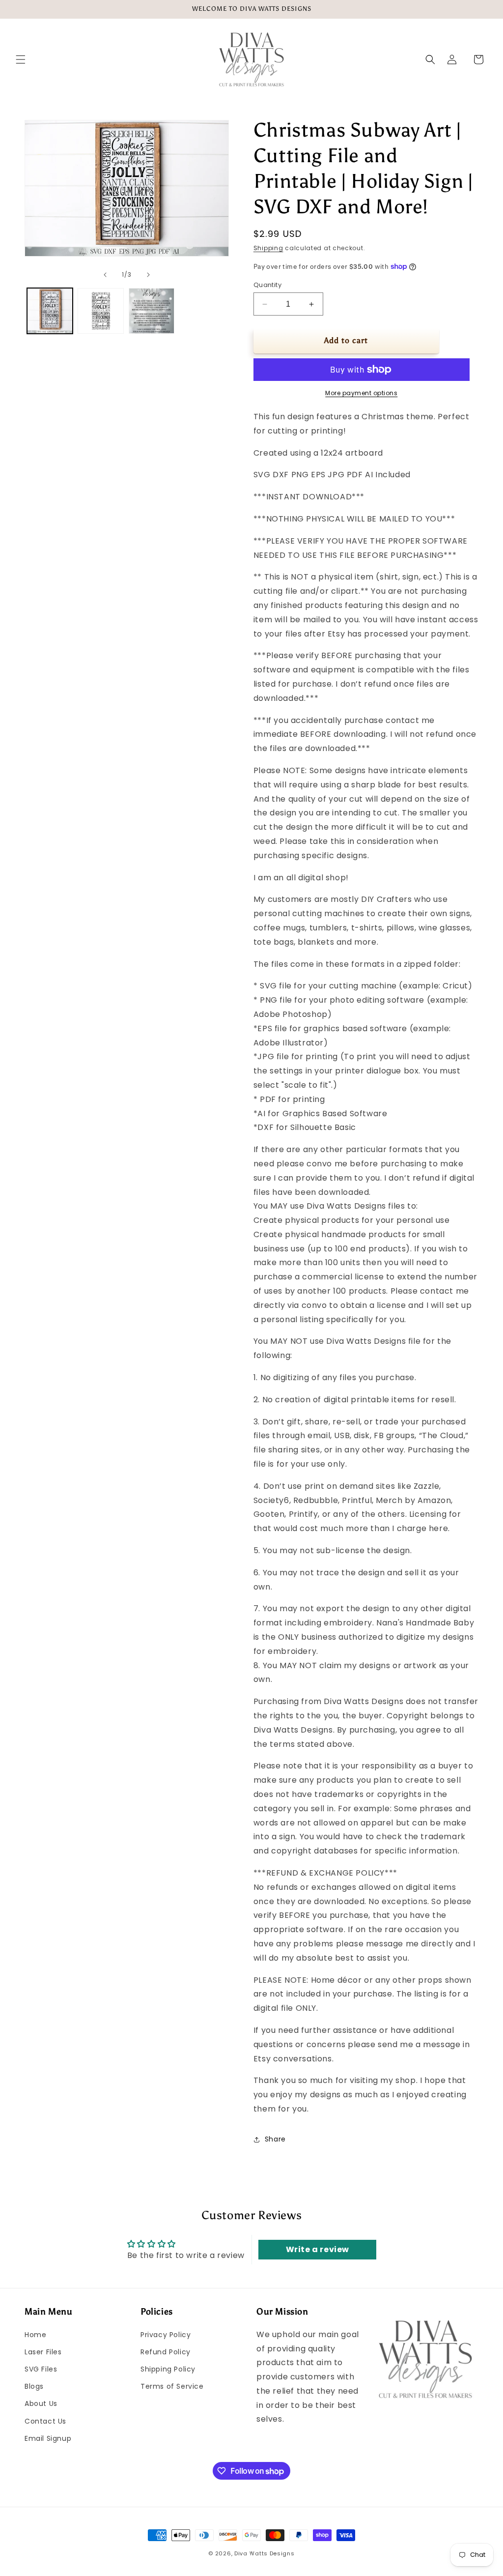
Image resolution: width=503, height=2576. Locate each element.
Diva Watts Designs (265, 2553)
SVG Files (41, 2369)
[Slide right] (148, 275)
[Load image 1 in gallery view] (50, 311)
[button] (21, 59)
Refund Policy (166, 2352)
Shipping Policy (168, 2369)
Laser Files (43, 2352)
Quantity (267, 285)
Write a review (318, 2249)
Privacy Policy (166, 2335)
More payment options (361, 393)
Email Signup (48, 2438)
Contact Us (45, 2421)
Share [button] (275, 2139)
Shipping (268, 248)
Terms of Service (172, 2386)
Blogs (34, 2386)
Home (35, 2335)
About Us (41, 2403)
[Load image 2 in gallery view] (100, 311)
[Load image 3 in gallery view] (152, 311)
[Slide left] (105, 275)
